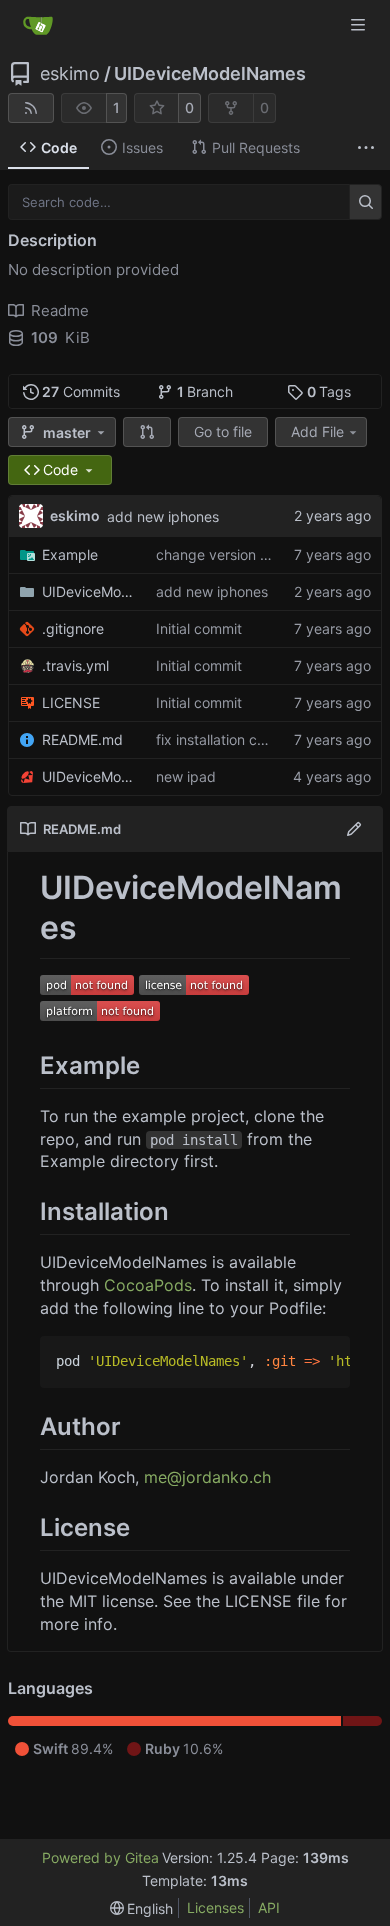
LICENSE (71, 702)
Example (70, 554)
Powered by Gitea (100, 1857)
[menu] (142, 1908)
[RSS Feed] (31, 108)
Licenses (215, 1907)
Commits (81, 391)
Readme (60, 310)
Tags (329, 391)
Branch (205, 391)
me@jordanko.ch (207, 1477)
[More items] (366, 148)
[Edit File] (354, 829)
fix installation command (235, 739)
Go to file (223, 431)
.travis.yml (75, 665)
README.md (82, 739)
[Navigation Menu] (360, 24)
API (269, 1907)
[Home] (38, 25)
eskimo (70, 74)
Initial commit (199, 628)
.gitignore (73, 628)
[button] (147, 432)
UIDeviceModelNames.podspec (89, 776)
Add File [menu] (317, 431)
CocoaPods (148, 1285)
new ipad (186, 776)
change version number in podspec (271, 554)
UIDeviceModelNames (210, 74)
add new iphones (163, 516)
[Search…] (365, 202)
